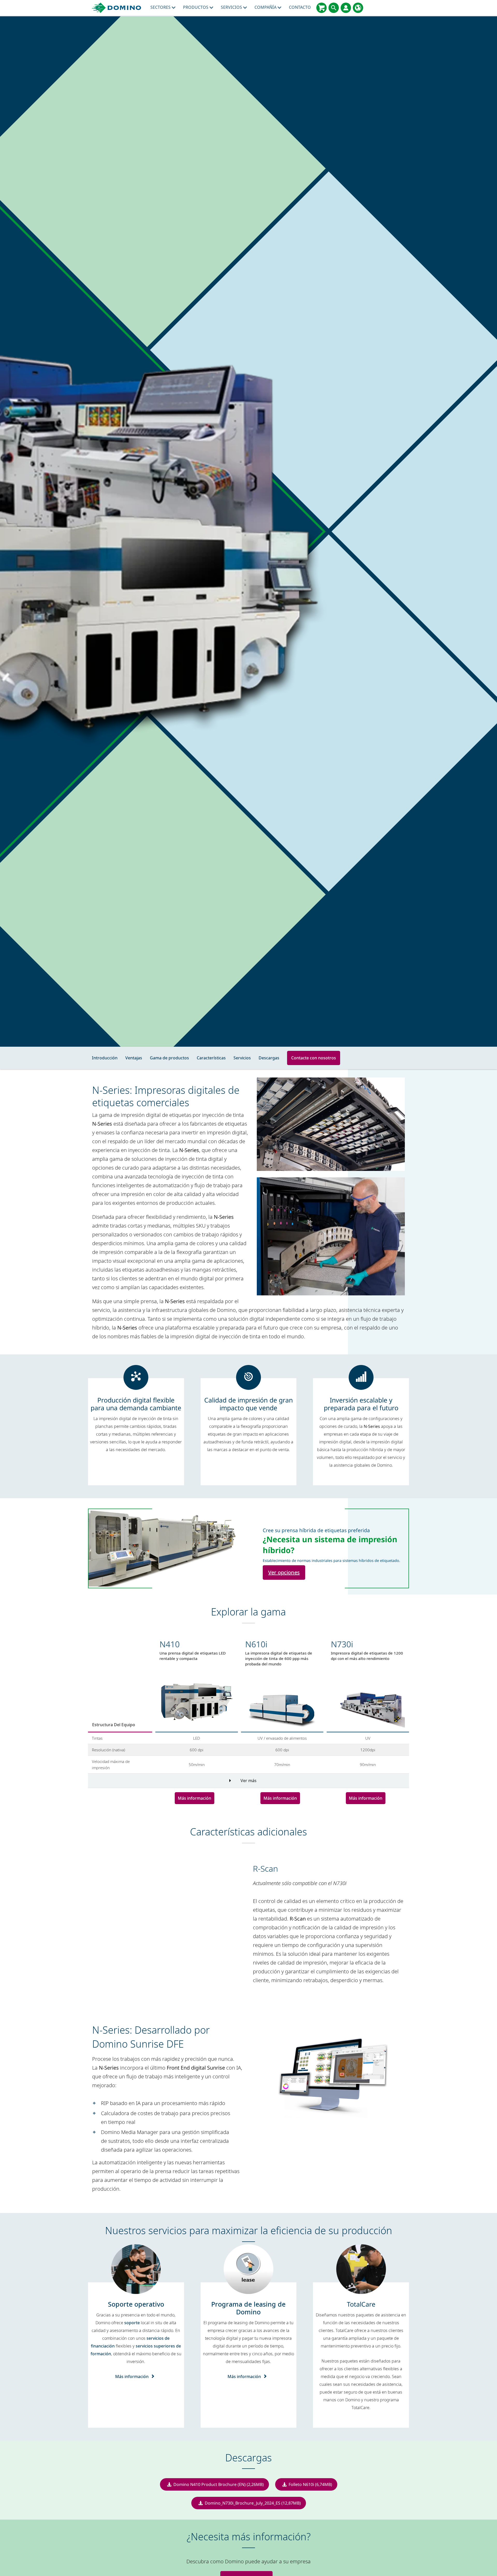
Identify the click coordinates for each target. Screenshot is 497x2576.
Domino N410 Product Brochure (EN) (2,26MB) (219, 2484)
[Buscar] (334, 8)
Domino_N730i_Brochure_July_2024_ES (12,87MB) (253, 2503)
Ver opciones (284, 1572)
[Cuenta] (346, 8)
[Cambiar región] (358, 8)
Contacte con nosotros (314, 1058)
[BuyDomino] (321, 8)
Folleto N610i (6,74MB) (310, 2484)
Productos (196, 7)
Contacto (300, 7)
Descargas (269, 1058)
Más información (195, 1798)
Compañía (266, 7)
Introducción (105, 1058)
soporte (132, 2323)
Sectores (161, 7)
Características (211, 1058)
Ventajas (134, 1058)
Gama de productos (169, 1058)
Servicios (232, 7)
